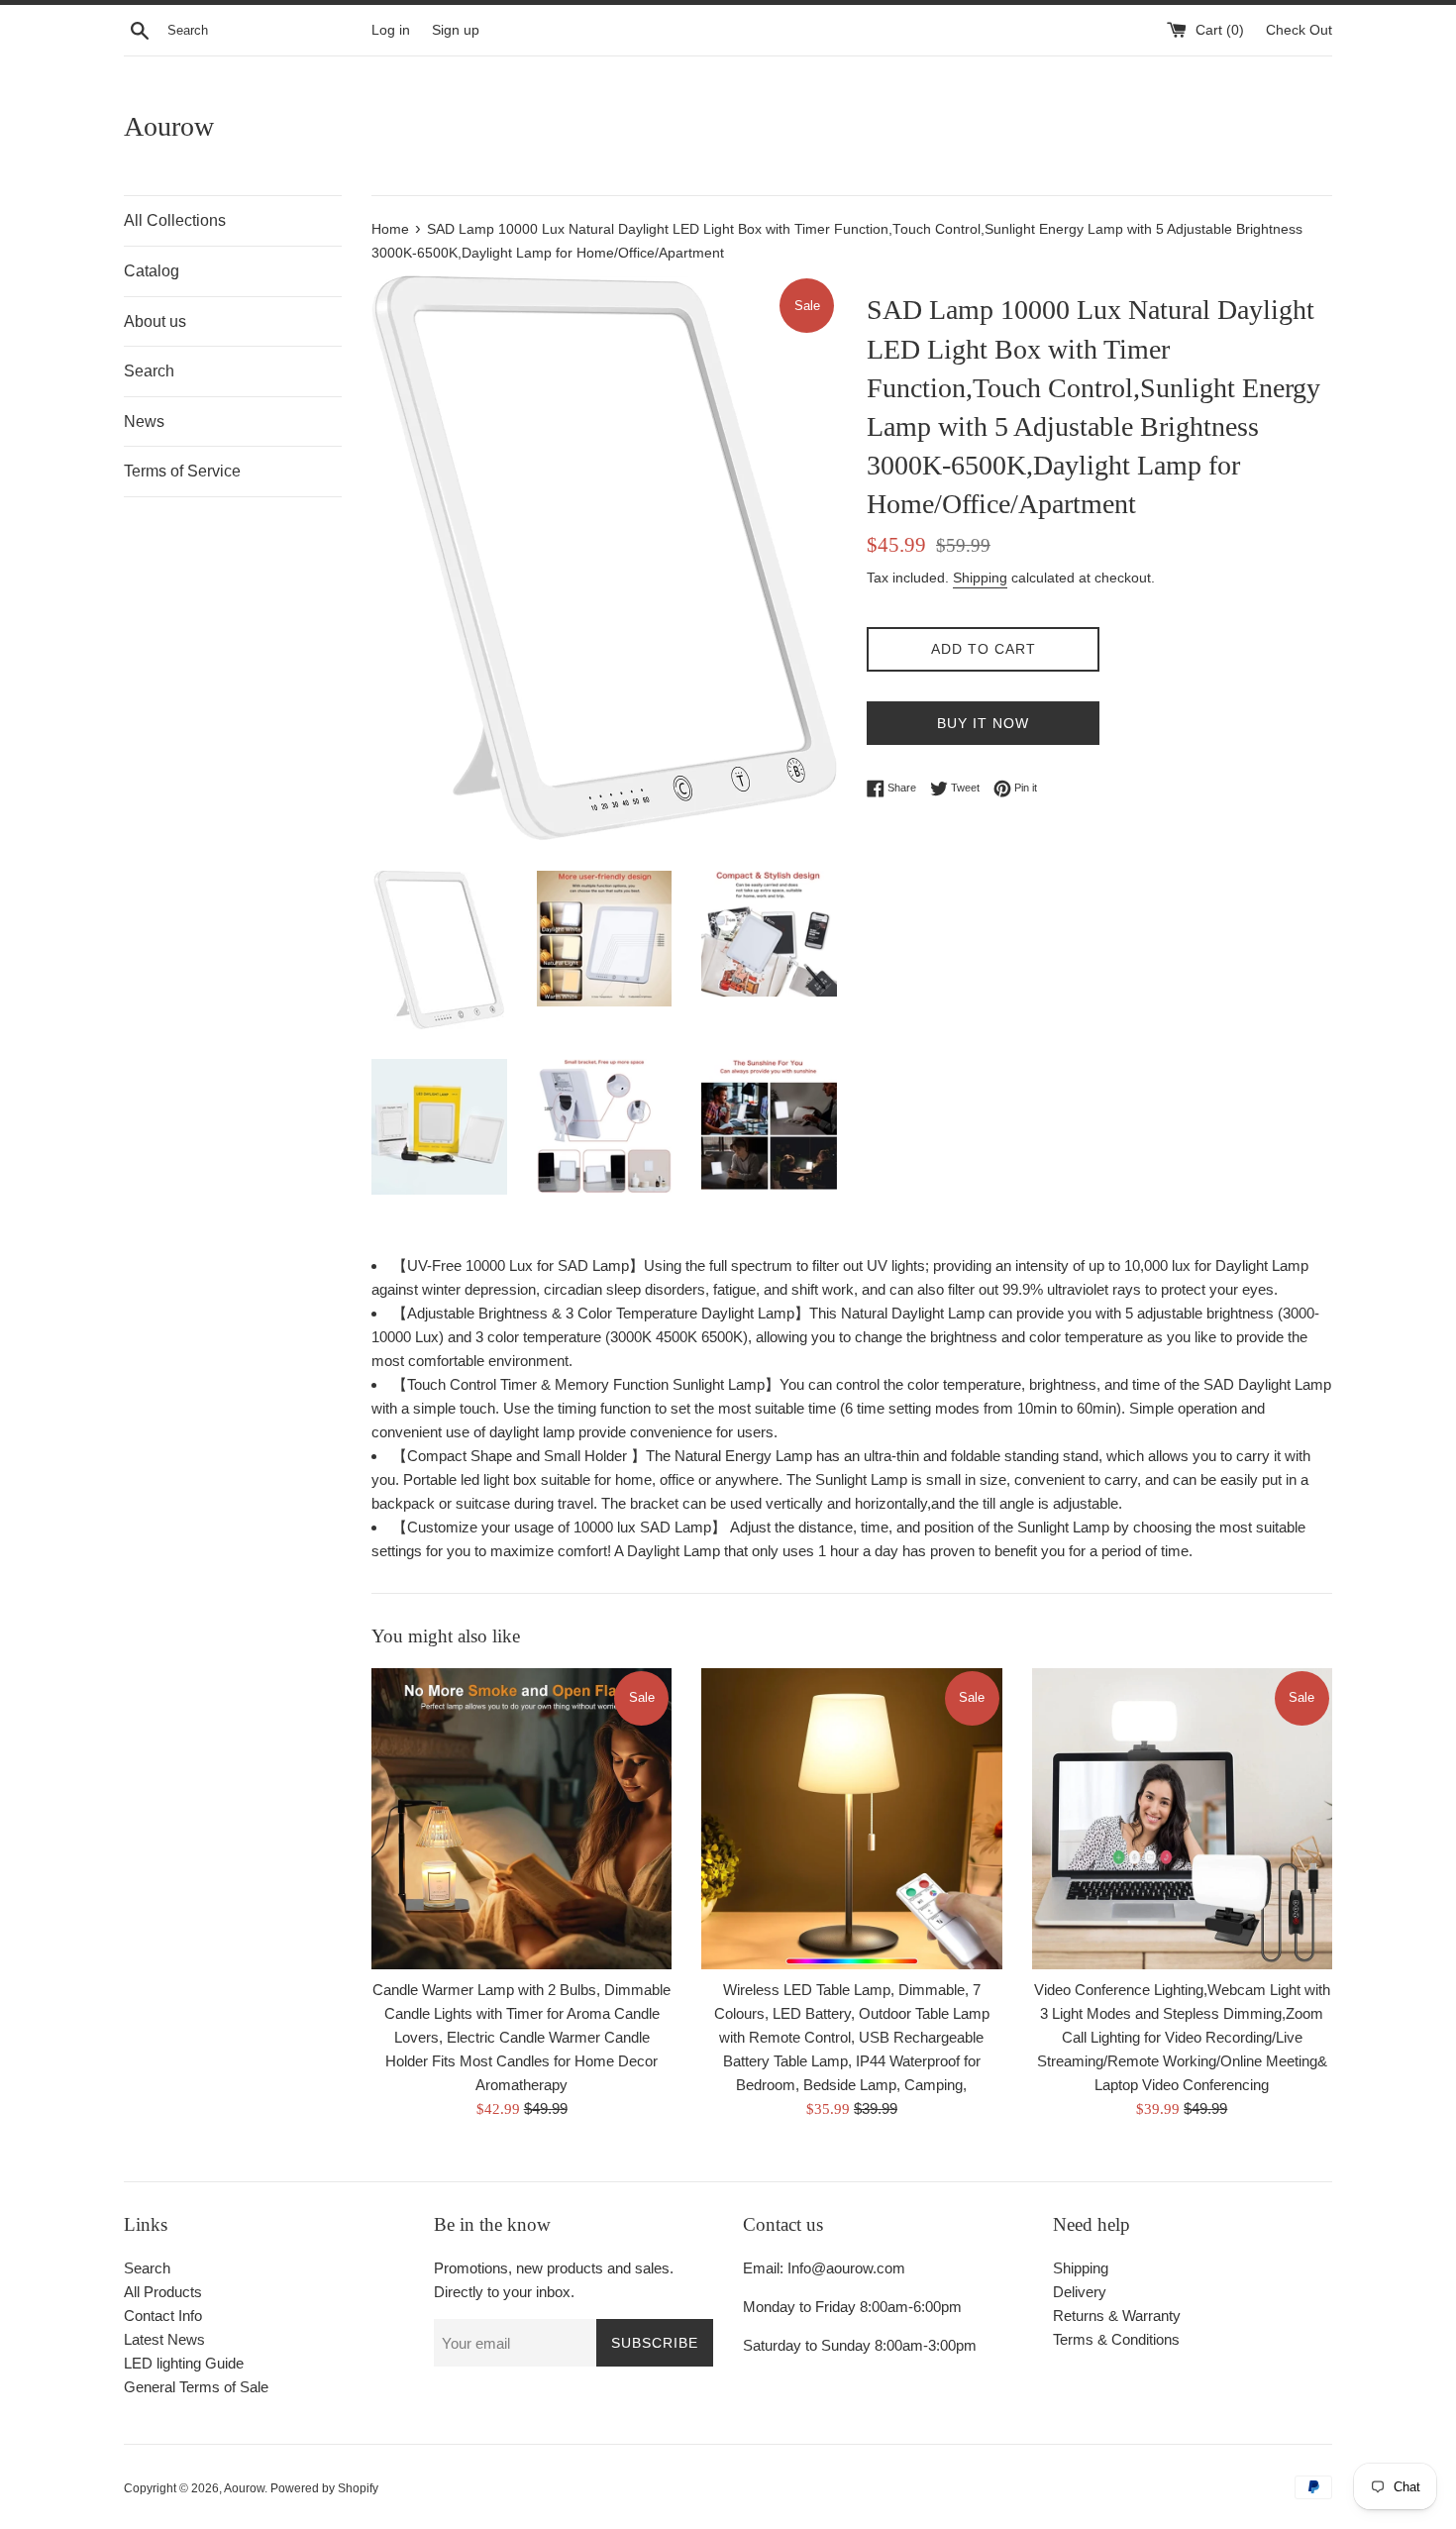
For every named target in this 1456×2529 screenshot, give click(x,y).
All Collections (175, 220)
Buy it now (983, 723)
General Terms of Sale (196, 2387)
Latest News (164, 2339)
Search (149, 371)
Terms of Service (182, 471)
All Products (163, 2292)
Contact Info (163, 2316)
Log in (391, 30)
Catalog (152, 271)
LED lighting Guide (184, 2363)
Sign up (456, 30)
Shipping (980, 578)
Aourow (169, 126)
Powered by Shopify (324, 2488)
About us (155, 321)
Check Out (1299, 30)
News (144, 421)
